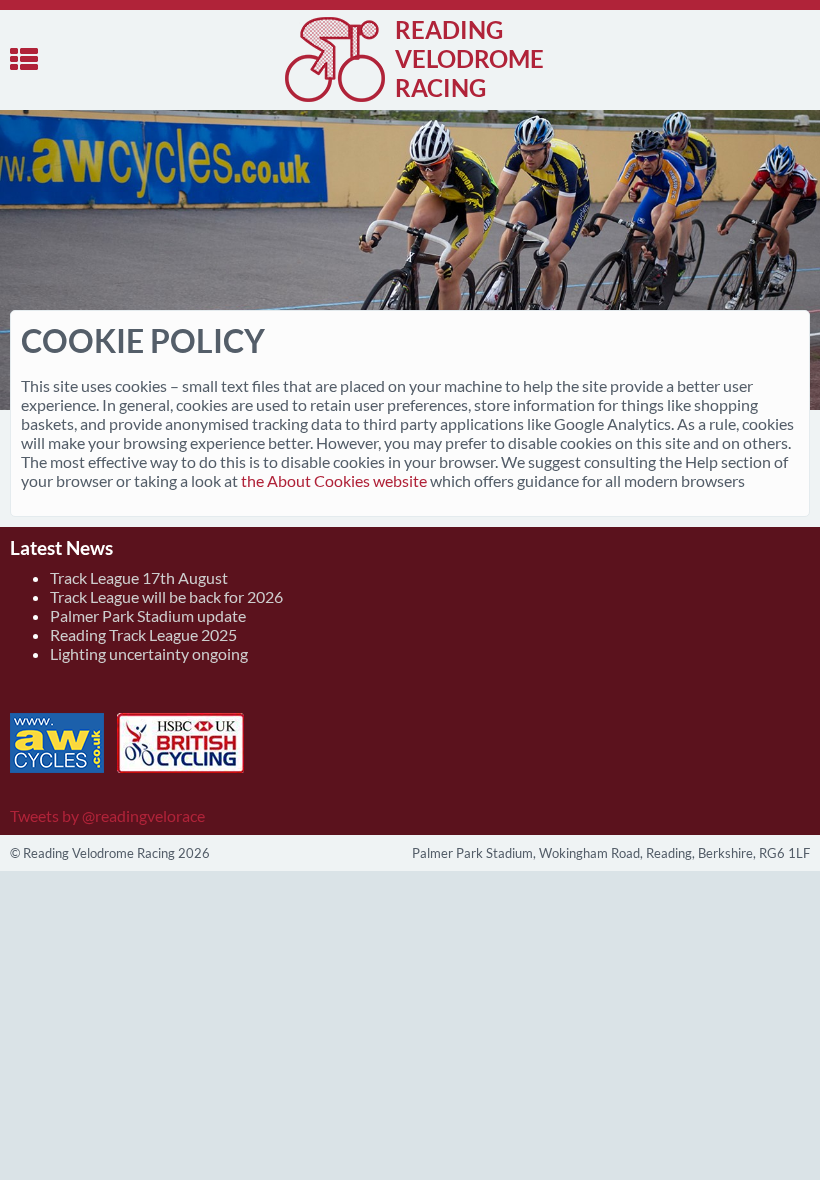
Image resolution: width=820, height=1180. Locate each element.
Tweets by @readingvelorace (107, 815)
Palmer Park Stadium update (148, 615)
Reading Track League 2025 (143, 634)
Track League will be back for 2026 (166, 596)
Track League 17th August (139, 577)
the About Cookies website (334, 480)
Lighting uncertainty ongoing (149, 653)
